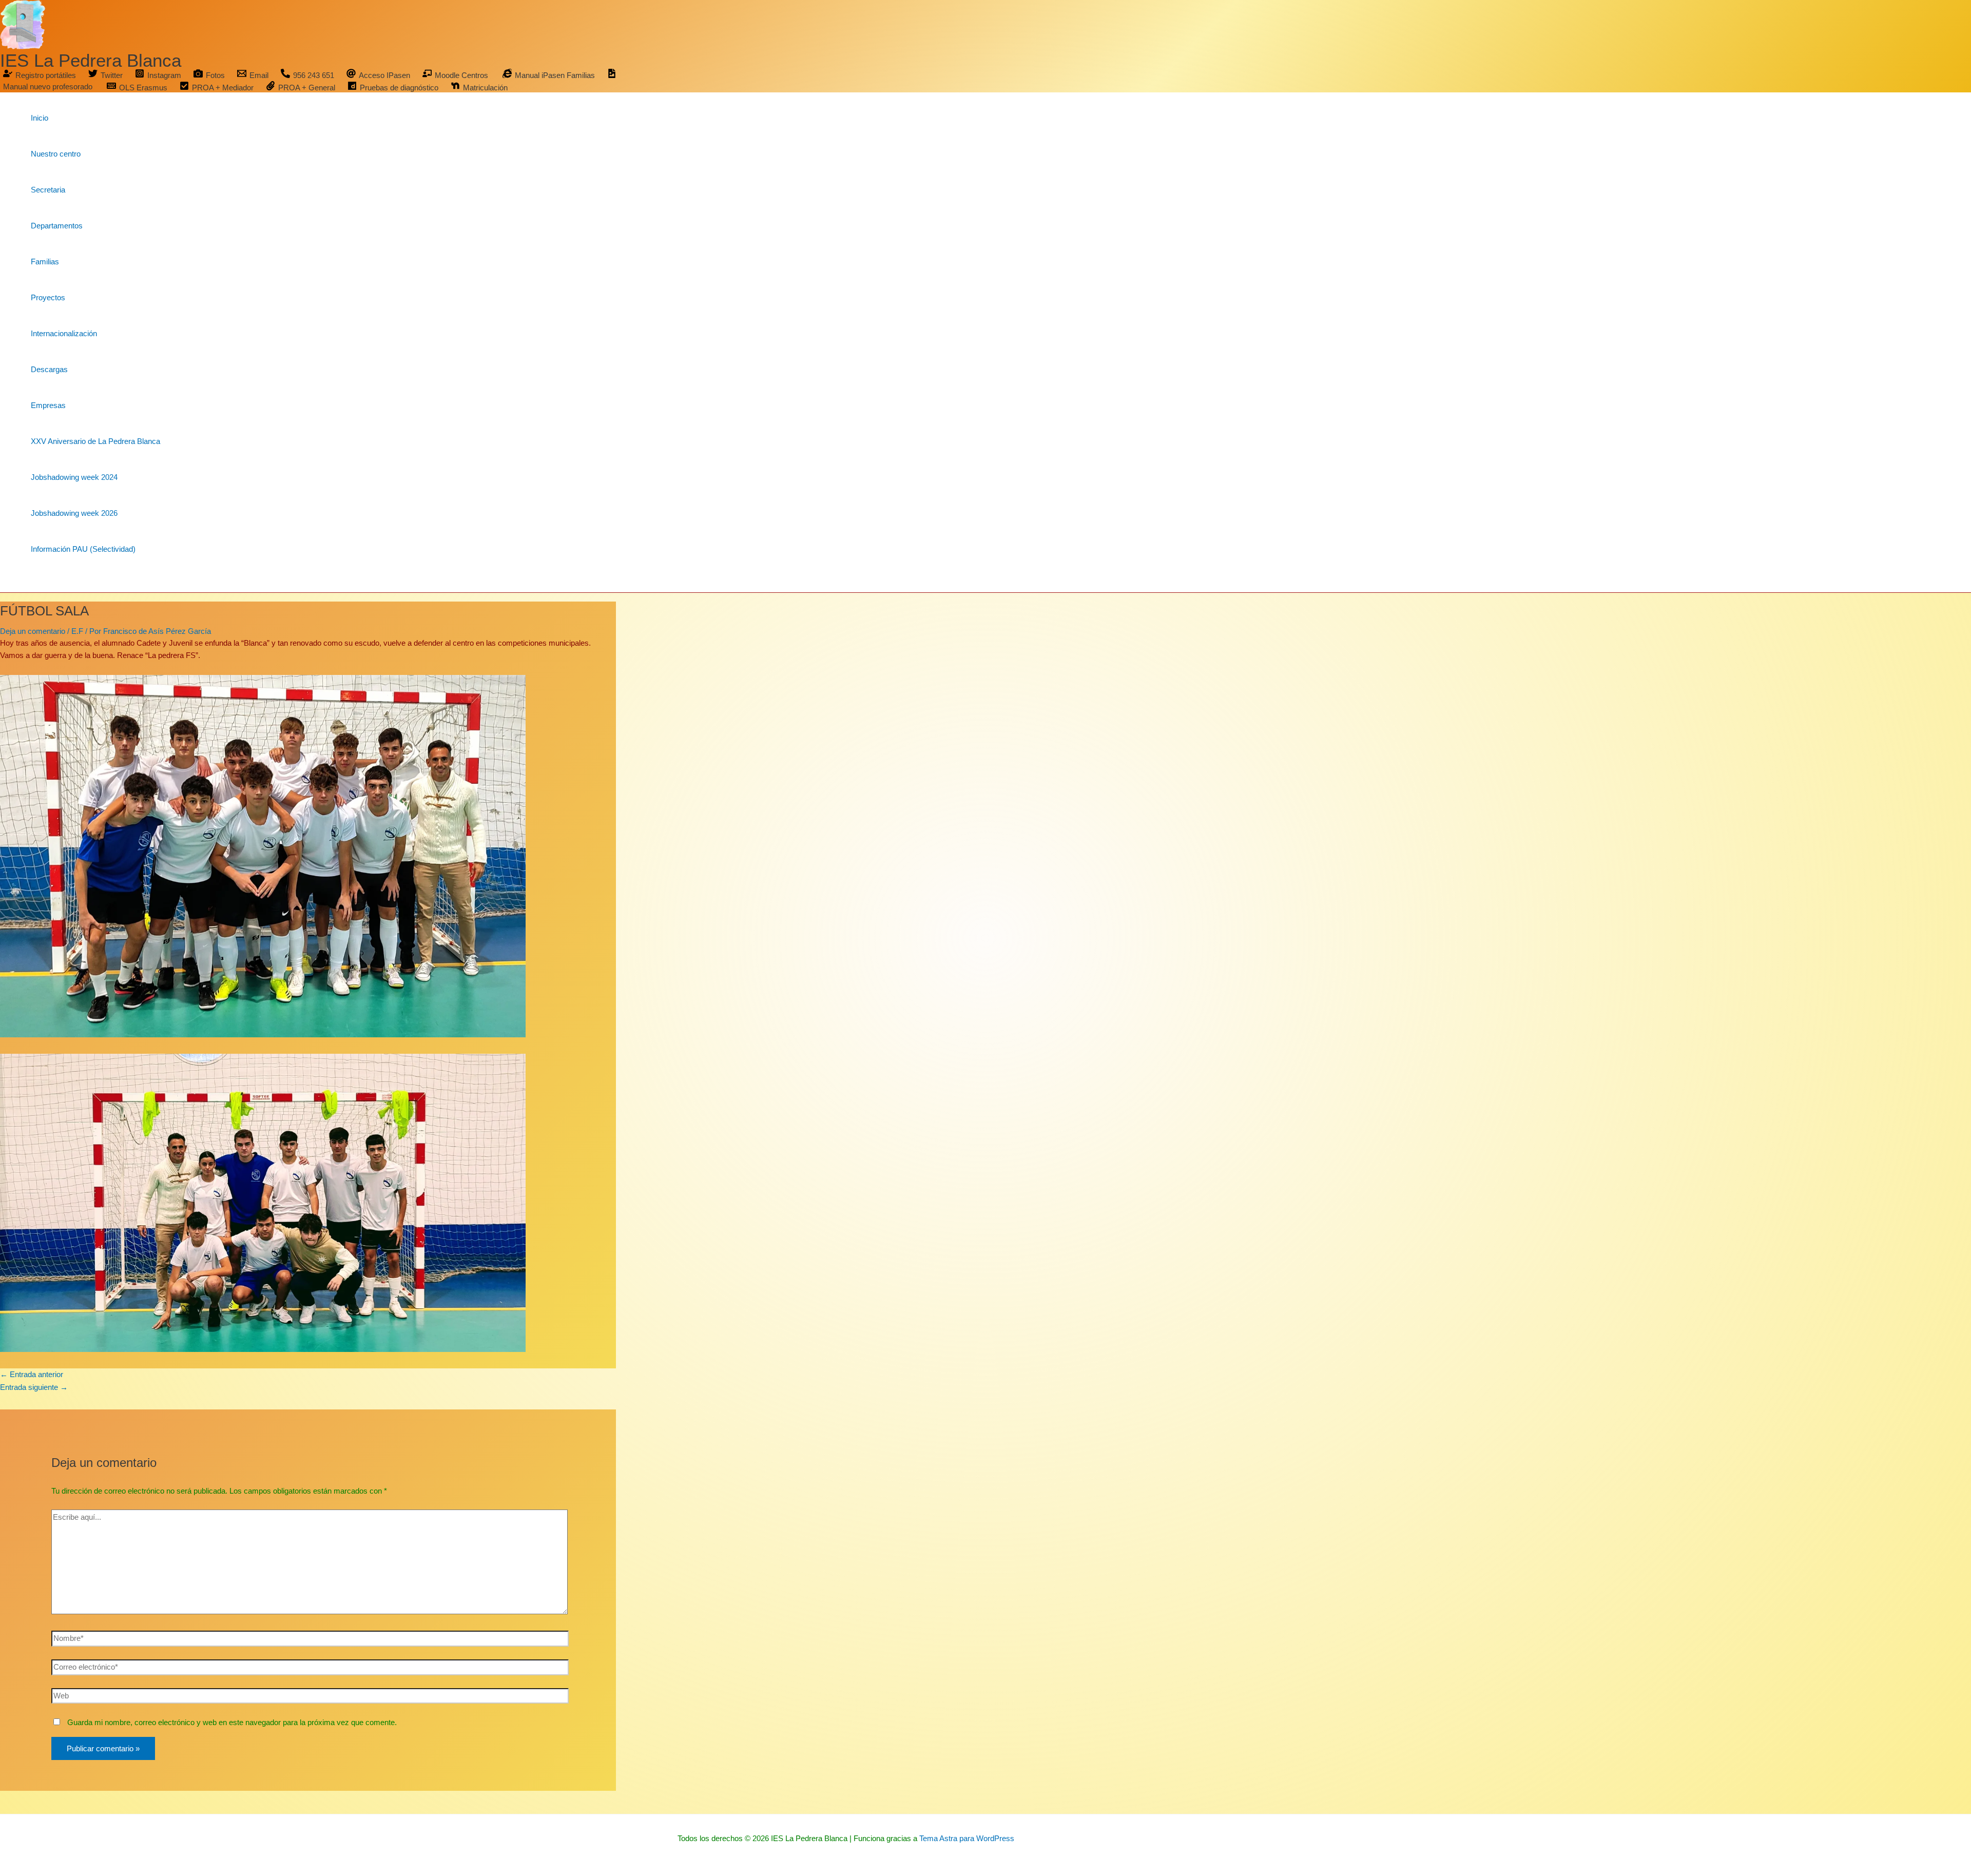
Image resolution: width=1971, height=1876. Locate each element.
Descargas (49, 369)
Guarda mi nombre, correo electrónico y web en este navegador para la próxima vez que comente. (232, 1722)
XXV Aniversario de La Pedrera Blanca (95, 441)
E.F (77, 631)
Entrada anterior (32, 1374)
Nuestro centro (56, 154)
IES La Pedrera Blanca (91, 60)
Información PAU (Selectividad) (83, 549)
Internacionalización (64, 333)
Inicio (40, 118)
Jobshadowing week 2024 (74, 477)
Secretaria (48, 190)
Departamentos (57, 226)
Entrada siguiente (34, 1387)
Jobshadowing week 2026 (74, 513)
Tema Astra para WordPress (967, 1838)
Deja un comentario (33, 631)
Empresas (48, 405)
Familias (45, 262)
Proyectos (48, 297)
